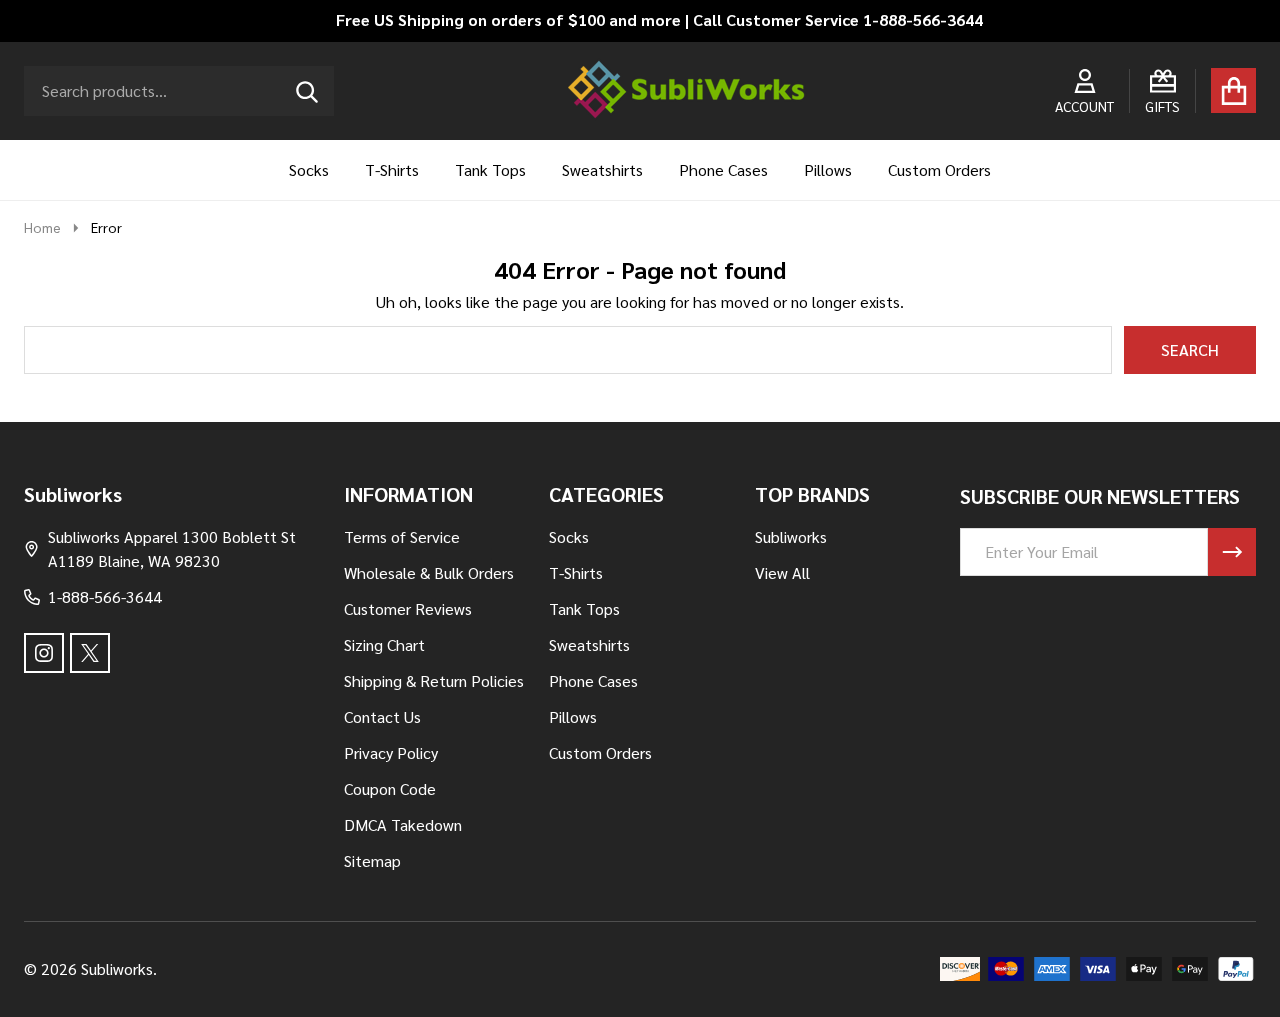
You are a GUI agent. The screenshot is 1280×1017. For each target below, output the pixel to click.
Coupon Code (390, 788)
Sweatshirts (602, 169)
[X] (90, 653)
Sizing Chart (384, 644)
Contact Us (382, 716)
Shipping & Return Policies (434, 680)
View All (782, 572)
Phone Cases (723, 169)
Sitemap (372, 860)
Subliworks (791, 536)
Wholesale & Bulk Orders (429, 572)
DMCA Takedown (403, 824)
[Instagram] (44, 653)
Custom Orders (939, 169)
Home (42, 227)
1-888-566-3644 (105, 596)
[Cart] (1233, 90)
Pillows (828, 169)
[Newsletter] (1232, 552)
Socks (309, 169)
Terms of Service (402, 536)
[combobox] (179, 91)
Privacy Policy (391, 752)
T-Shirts (392, 169)
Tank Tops (490, 169)
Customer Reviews (408, 608)
